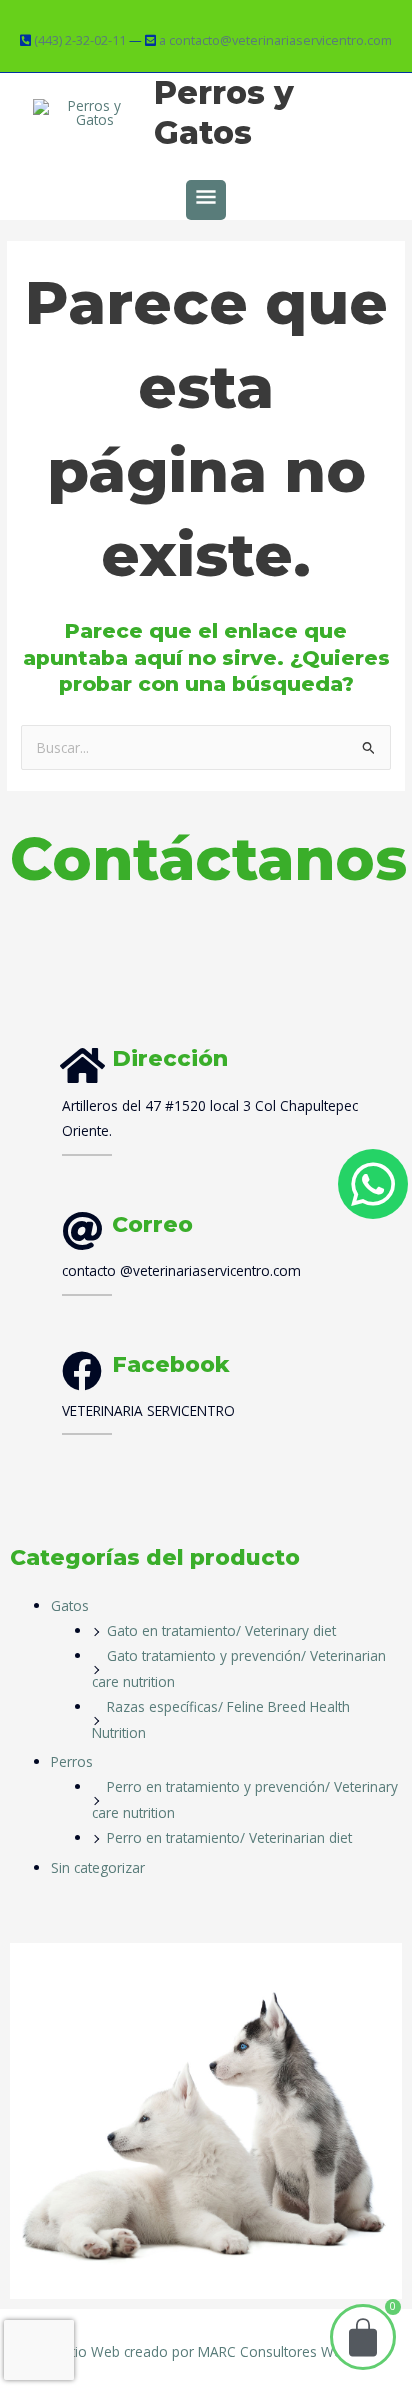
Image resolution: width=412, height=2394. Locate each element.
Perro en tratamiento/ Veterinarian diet (229, 1837)
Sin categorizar (98, 1867)
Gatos (70, 1605)
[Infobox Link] (234, 1251)
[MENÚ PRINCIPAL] (205, 200)
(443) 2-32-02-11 (80, 40)
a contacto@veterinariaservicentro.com (275, 40)
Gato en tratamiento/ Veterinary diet (221, 1630)
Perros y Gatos (224, 112)
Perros (72, 1761)
